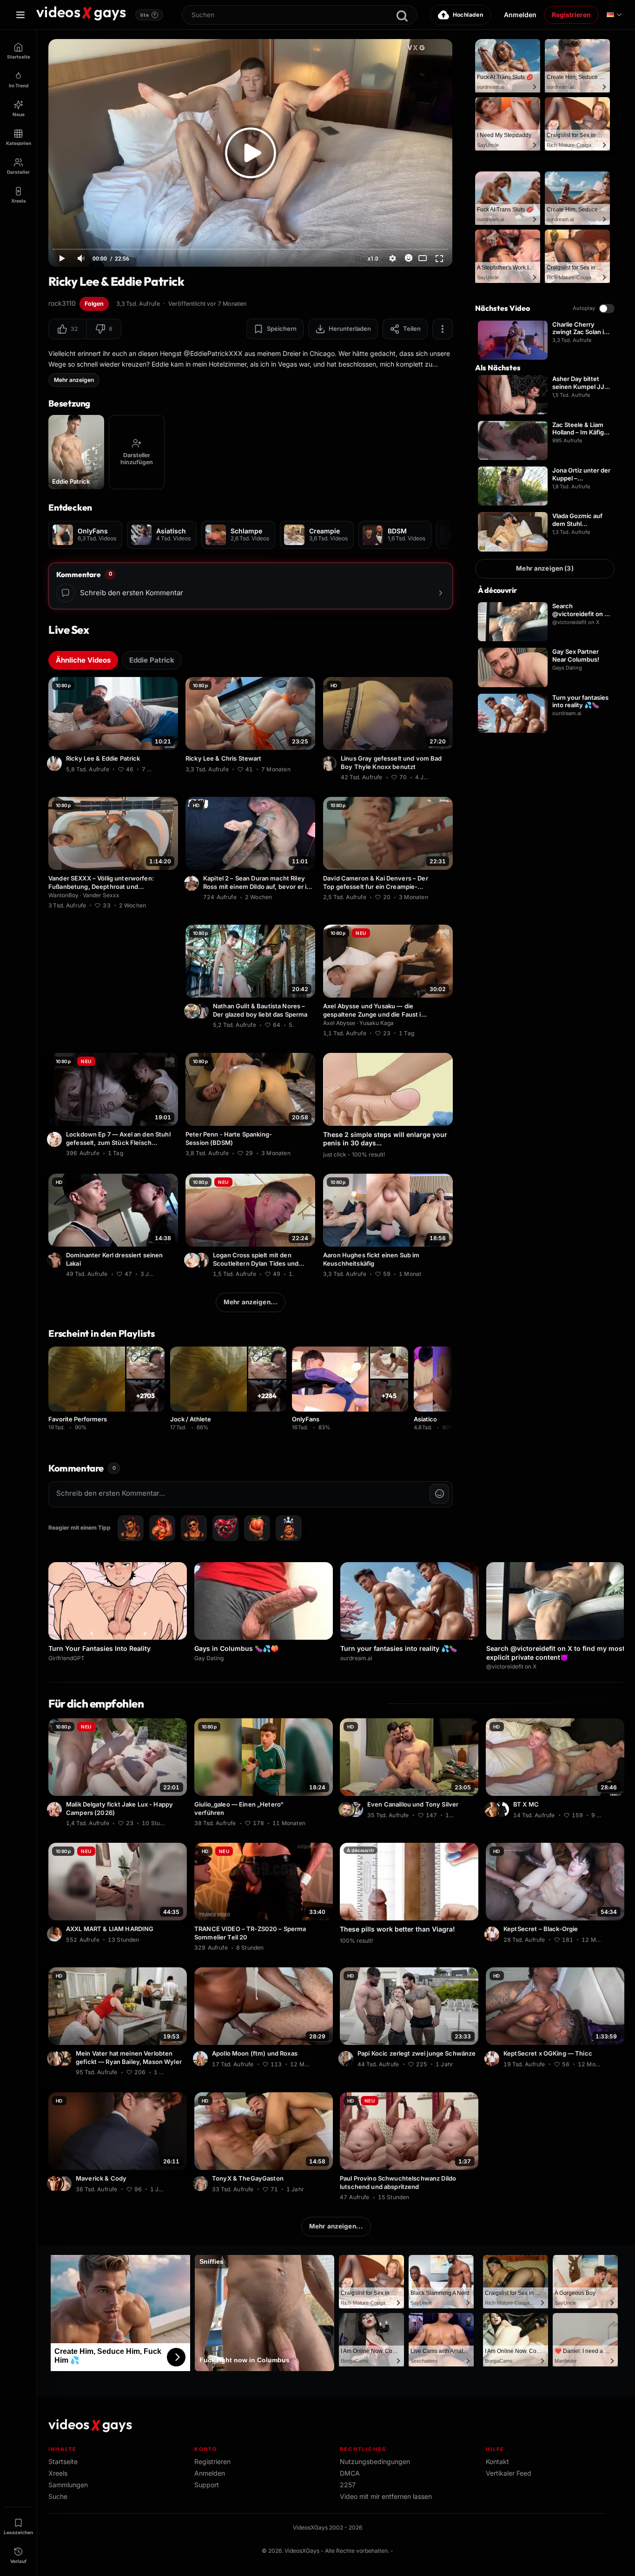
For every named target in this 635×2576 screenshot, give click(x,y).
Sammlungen (68, 2485)
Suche (58, 2496)
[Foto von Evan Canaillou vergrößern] (357, 1809)
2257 (348, 2485)
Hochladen (468, 15)
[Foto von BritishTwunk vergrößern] (493, 1809)
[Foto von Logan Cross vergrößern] (193, 1260)
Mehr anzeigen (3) (545, 568)
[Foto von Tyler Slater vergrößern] (56, 1260)
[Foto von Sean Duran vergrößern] (193, 883)
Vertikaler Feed (509, 2473)
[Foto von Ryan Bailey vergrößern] (66, 2059)
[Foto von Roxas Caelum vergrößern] (202, 2059)
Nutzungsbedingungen (375, 2461)
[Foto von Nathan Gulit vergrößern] (193, 1011)
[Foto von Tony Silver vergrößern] (347, 1809)
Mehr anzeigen (74, 380)
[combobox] (299, 15)
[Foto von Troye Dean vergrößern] (56, 2059)
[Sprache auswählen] (614, 15)
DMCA (350, 2473)
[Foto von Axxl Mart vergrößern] (56, 1934)
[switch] (607, 309)
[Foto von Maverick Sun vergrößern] (56, 2183)
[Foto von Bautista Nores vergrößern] (203, 1011)
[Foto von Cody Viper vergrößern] (66, 2183)
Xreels (58, 2473)
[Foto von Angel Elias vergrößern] (56, 763)
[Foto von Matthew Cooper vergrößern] (503, 1809)
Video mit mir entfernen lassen (386, 2496)
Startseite (63, 2461)
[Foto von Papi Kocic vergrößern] (347, 2059)
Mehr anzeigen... (251, 1302)
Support (207, 2485)
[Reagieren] (409, 258)
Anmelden (520, 15)
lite (148, 15)
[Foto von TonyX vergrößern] (202, 2183)
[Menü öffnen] (20, 15)
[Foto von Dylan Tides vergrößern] (203, 1260)
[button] (68, 329)
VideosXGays (302, 2551)
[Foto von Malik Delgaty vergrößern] (56, 1809)
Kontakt (497, 2461)
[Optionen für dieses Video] (172, 768)
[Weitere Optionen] (443, 329)
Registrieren (571, 15)
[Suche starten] (402, 16)
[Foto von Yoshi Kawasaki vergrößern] (56, 1139)
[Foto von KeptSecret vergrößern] (493, 1934)
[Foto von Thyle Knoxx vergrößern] (331, 763)
